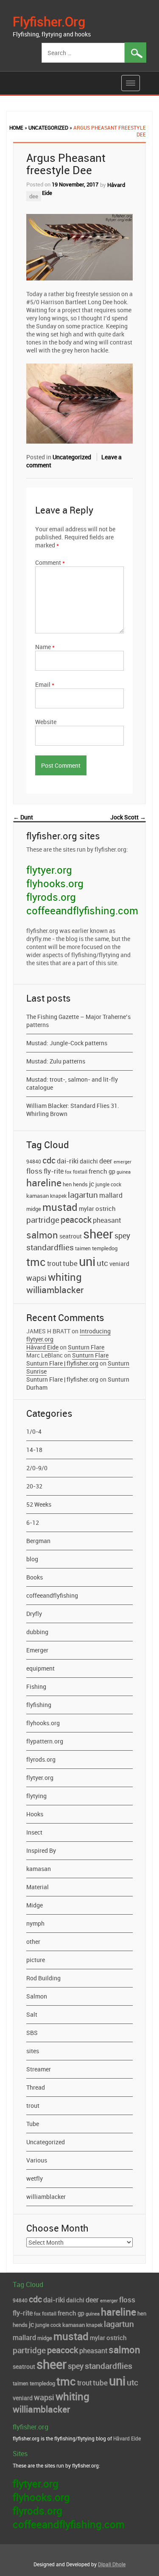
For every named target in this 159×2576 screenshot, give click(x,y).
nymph (35, 1923)
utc (102, 1263)
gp (112, 1171)
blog (32, 1559)
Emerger (37, 1650)
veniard (119, 1264)
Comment (50, 562)
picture (36, 1960)
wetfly (35, 2178)
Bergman (38, 1541)
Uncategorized (48, 128)
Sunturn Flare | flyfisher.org (62, 1363)
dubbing (37, 1632)
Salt (32, 2014)
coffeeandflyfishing (52, 1595)
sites (33, 2051)
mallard (111, 1195)
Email (45, 684)
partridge (43, 1220)
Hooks (35, 1814)
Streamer (39, 2069)
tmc (36, 1262)
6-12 (33, 1523)
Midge (35, 1905)
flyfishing (39, 1705)
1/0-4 (34, 1431)
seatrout (71, 1236)
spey (122, 1236)
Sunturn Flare (86, 1347)
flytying (36, 1796)
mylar (86, 1209)
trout (54, 1263)
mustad (60, 1207)
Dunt (23, 817)
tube (70, 1263)
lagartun (83, 1195)
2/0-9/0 (37, 1468)
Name (45, 647)
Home (16, 128)
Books (35, 1577)
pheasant (107, 1220)
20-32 (34, 1486)
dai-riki (68, 1161)
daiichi (89, 1161)
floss (34, 1171)
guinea (124, 1172)
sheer (98, 1234)
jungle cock (108, 1184)
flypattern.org (45, 1741)
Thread (36, 2087)
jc (92, 1184)
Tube (33, 2124)
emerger (123, 1162)
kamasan (38, 1196)
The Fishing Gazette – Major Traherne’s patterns (78, 1021)
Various (37, 2160)
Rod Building (43, 1978)
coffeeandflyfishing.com (82, 910)
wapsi (36, 1278)
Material (38, 1887)
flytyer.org (49, 870)
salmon (42, 1235)
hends (80, 1184)
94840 (34, 1161)
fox (68, 1172)
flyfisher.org (49, 21)
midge (34, 1209)
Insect (34, 1832)
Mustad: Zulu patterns (56, 1061)
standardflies (50, 1247)
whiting (65, 1277)
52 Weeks (39, 1504)
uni (87, 1261)
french (98, 1171)
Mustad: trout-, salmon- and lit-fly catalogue (72, 1083)
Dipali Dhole (112, 2564)
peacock (76, 1220)
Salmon (37, 1996)
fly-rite (54, 1171)
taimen (83, 1248)
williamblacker (55, 1290)
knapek (58, 1196)
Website (46, 722)
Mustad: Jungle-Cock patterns (67, 1043)
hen (67, 1184)
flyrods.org (51, 897)
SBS (32, 2033)
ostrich (106, 1208)
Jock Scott (128, 817)
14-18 (34, 1450)
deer (106, 1161)
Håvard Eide (42, 1347)
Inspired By (41, 1850)
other (33, 1942)
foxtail (80, 1171)
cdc (49, 1160)
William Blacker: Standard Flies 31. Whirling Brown (73, 1110)
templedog (105, 1248)
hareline (44, 1183)
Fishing (36, 1686)
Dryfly (34, 1614)
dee (34, 196)
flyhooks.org (55, 883)
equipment (40, 1668)
